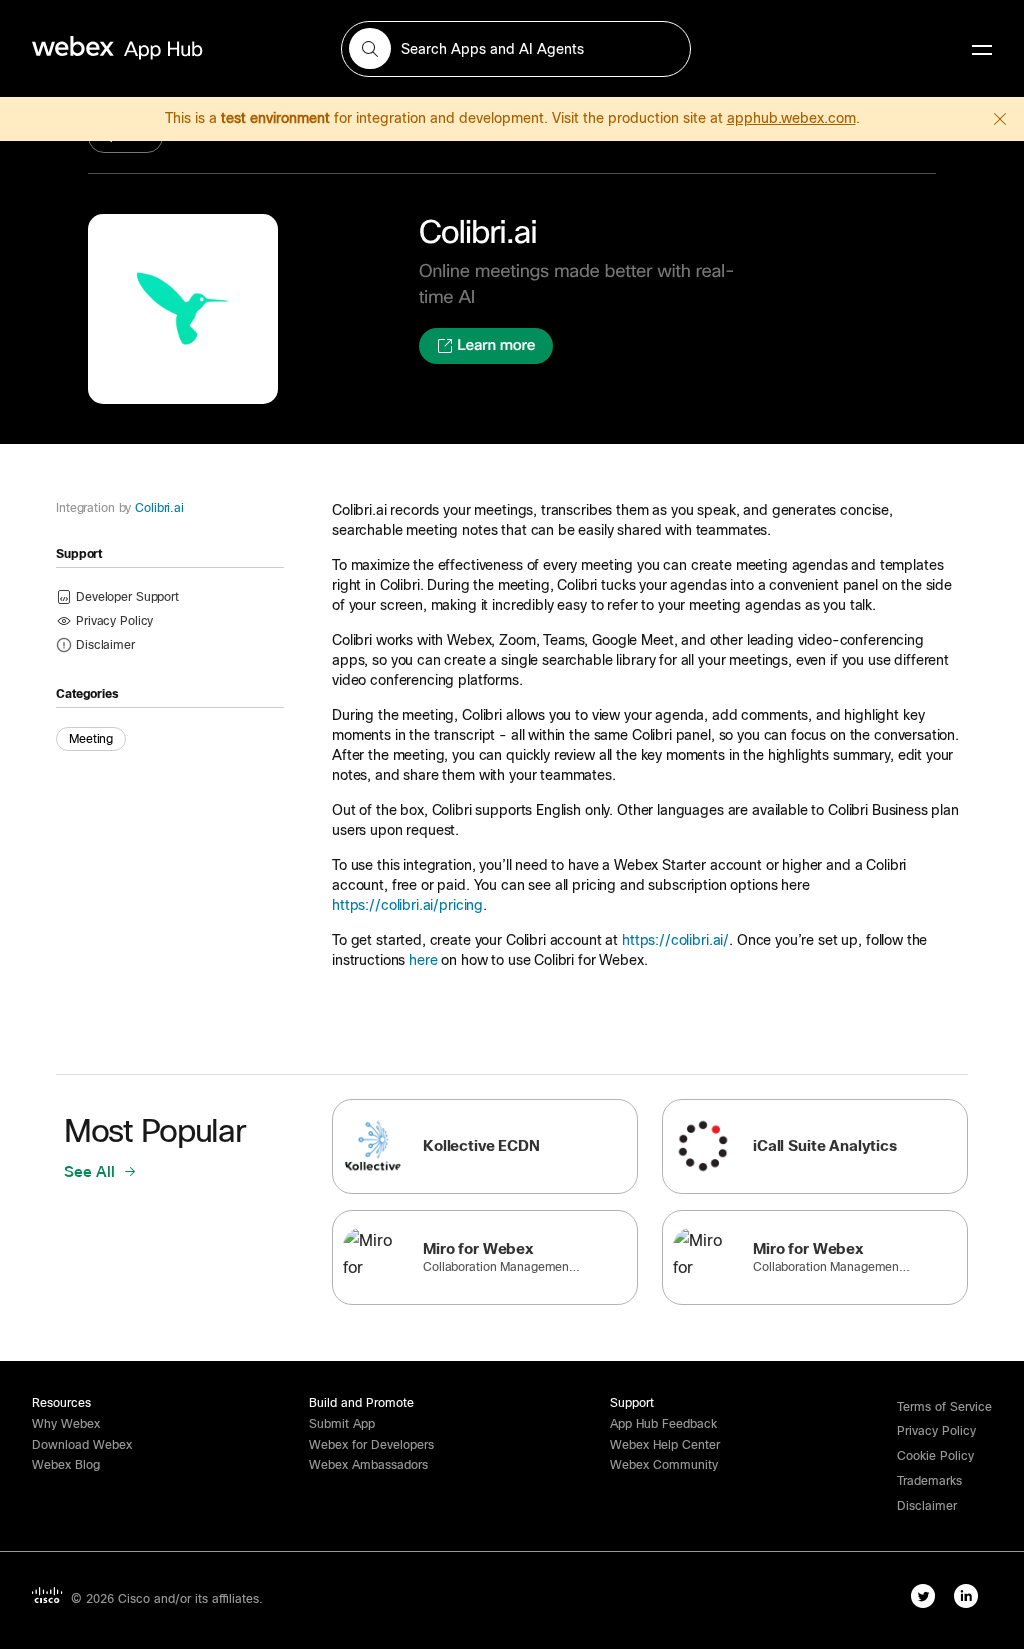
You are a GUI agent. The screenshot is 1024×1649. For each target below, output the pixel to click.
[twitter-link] (923, 1596)
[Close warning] (1000, 119)
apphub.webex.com (791, 118)
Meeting (91, 739)
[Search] (370, 49)
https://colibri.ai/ (675, 940)
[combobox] (516, 49)
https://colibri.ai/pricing (407, 905)
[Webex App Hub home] (174, 48)
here (423, 960)
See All (91, 1172)
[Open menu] (982, 49)
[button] (105, 644)
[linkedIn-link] (966, 1596)
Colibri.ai (159, 508)
